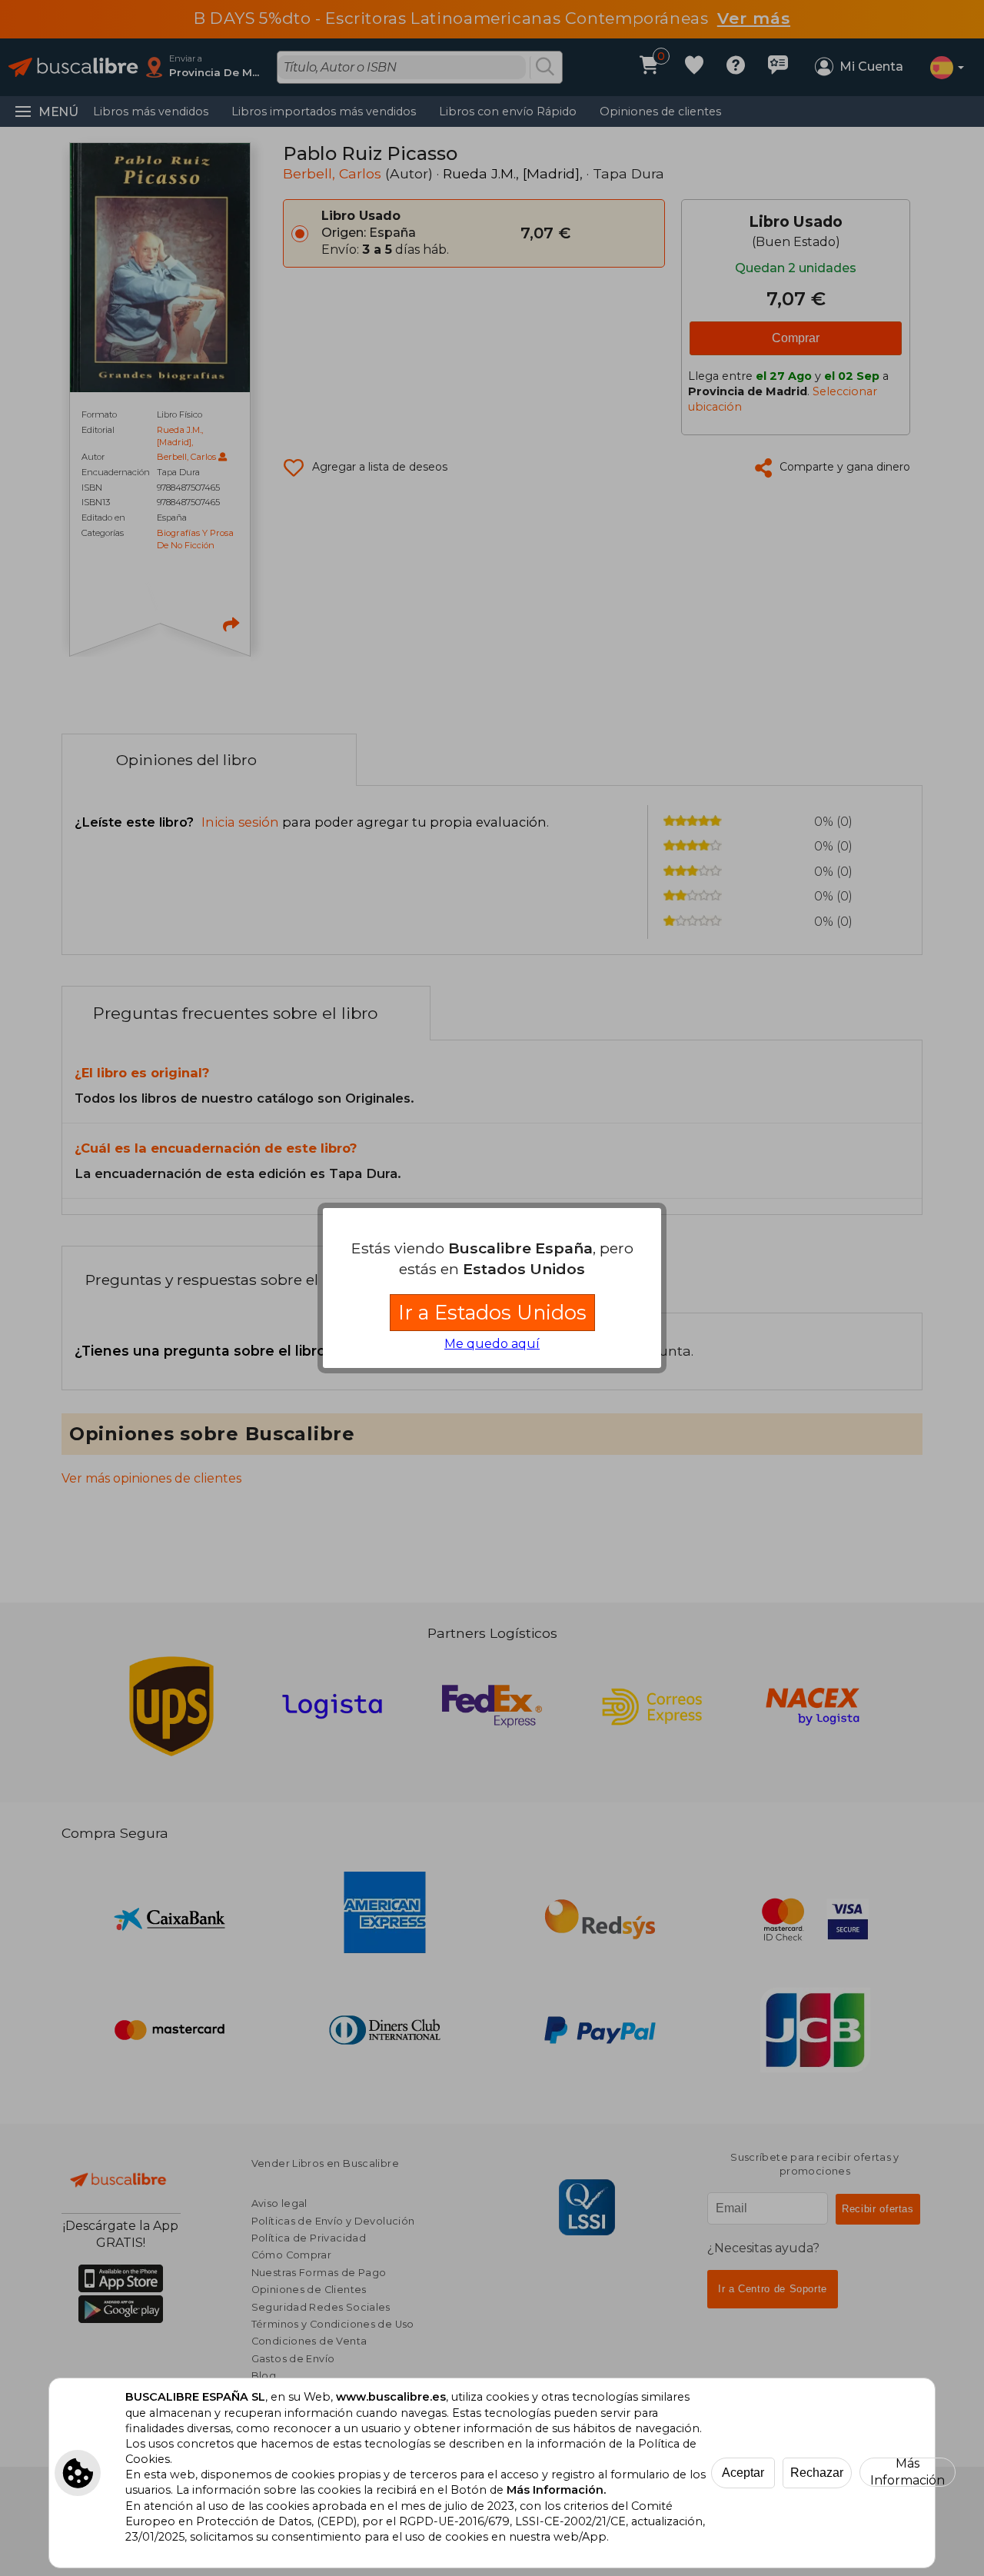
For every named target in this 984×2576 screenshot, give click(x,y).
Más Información (908, 2472)
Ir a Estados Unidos (492, 1312)
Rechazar (817, 2473)
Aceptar (743, 2473)
